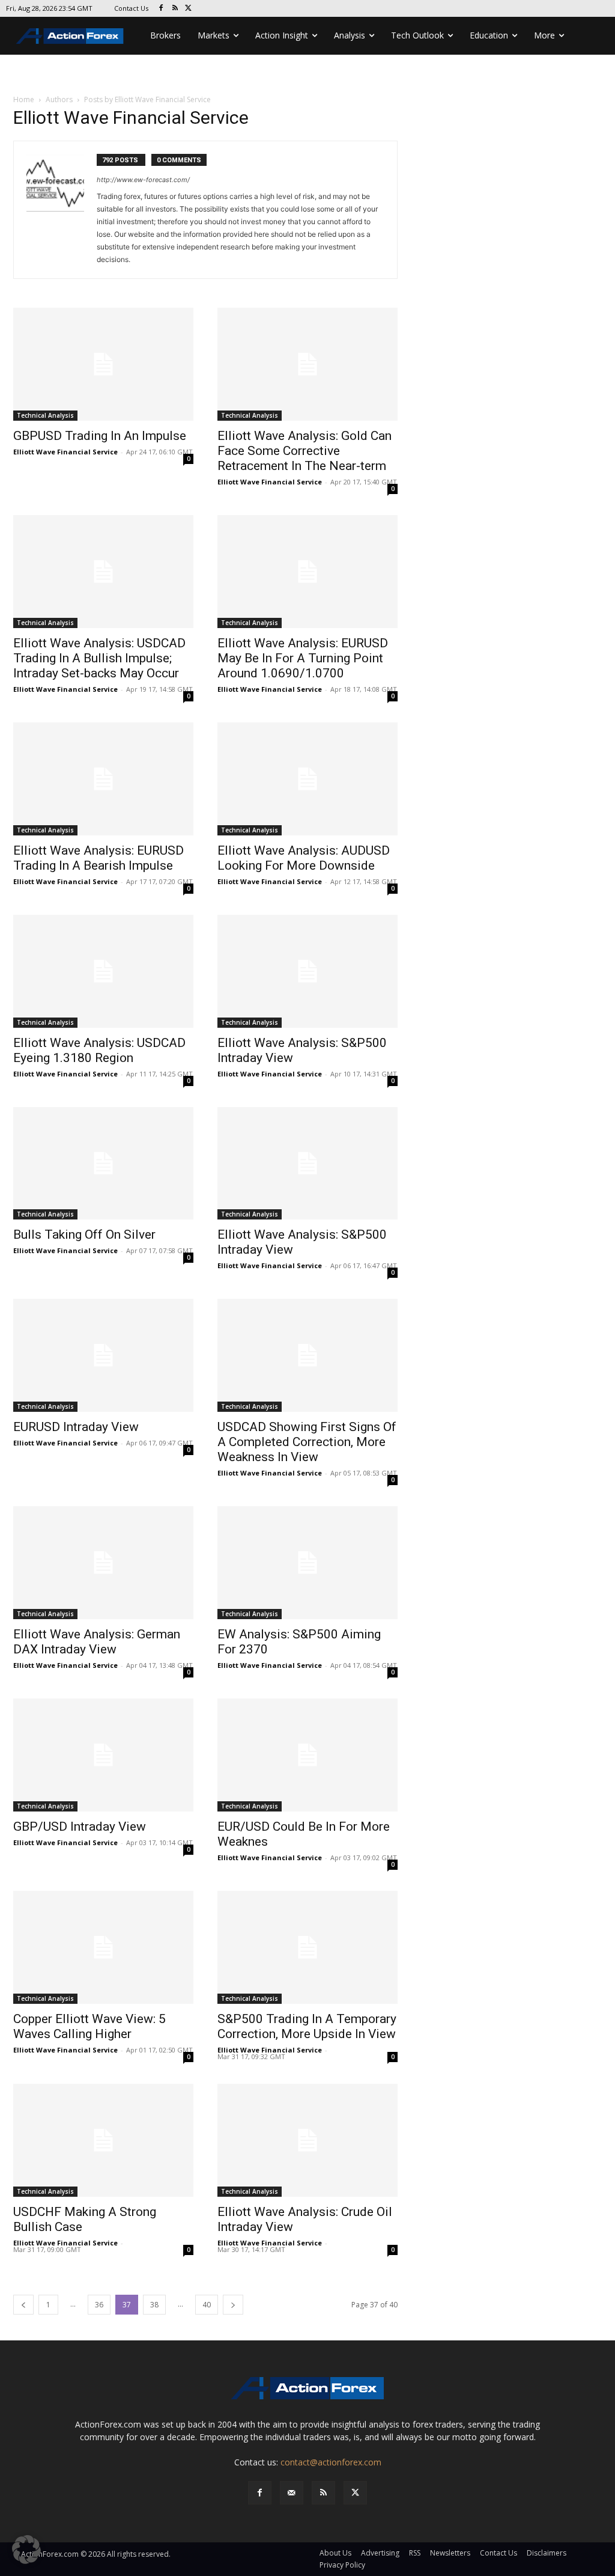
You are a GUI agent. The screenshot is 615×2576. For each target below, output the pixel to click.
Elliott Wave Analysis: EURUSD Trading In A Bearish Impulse (98, 858)
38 (154, 2305)
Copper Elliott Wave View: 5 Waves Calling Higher (89, 2026)
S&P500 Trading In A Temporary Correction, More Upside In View (307, 2026)
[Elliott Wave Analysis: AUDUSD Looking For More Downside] (307, 779)
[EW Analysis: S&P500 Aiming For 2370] (307, 1563)
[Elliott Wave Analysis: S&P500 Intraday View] (307, 971)
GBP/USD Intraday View (80, 1827)
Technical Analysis (45, 415)
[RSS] (175, 9)
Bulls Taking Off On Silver (84, 1235)
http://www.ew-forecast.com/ (143, 180)
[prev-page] (23, 2305)
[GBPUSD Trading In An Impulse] (103, 364)
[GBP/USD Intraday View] (103, 1755)
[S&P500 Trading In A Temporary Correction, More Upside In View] (307, 1947)
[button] (26, 2550)
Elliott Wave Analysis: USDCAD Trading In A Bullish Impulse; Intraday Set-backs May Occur (99, 658)
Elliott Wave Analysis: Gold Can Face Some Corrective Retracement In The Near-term (304, 451)
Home (24, 99)
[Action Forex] (70, 36)
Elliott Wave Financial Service (65, 452)
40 (207, 2305)
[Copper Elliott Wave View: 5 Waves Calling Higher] (103, 1947)
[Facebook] (161, 9)
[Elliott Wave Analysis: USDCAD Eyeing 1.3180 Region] (103, 971)
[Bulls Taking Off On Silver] (103, 1164)
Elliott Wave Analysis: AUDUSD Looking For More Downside (304, 858)
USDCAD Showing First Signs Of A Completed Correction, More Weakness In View (307, 1442)
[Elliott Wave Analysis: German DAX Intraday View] (103, 1563)
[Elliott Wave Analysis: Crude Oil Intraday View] (307, 2140)
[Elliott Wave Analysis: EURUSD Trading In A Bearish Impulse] (103, 779)
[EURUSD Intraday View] (103, 1355)
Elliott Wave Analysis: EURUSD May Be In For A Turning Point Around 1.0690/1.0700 (303, 658)
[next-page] (233, 2305)
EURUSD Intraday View (76, 1427)
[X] (189, 9)
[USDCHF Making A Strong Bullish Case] (103, 2140)
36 (99, 2305)
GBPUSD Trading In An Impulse (100, 436)
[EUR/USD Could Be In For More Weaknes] (307, 1755)
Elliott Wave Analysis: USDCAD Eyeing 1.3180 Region (99, 1050)
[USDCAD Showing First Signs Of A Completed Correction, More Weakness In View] (307, 1355)
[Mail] (292, 2493)
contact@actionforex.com (331, 2462)
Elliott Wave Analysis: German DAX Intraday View (97, 1642)
